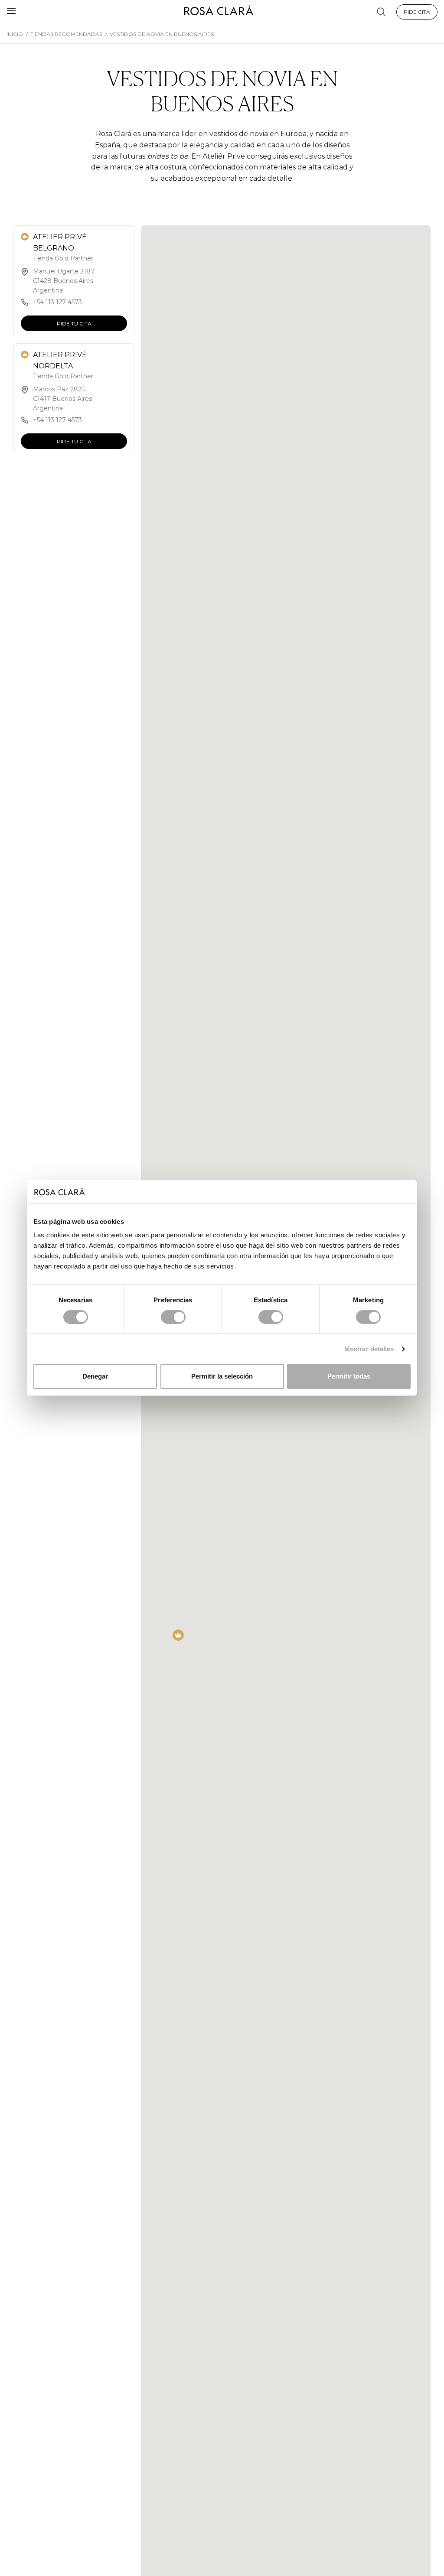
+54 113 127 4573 (57, 302)
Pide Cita (417, 12)
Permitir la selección (222, 1376)
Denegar (95, 1376)
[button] (178, 1635)
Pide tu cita (74, 324)
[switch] (173, 1317)
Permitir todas (349, 1376)
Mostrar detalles (369, 1349)
